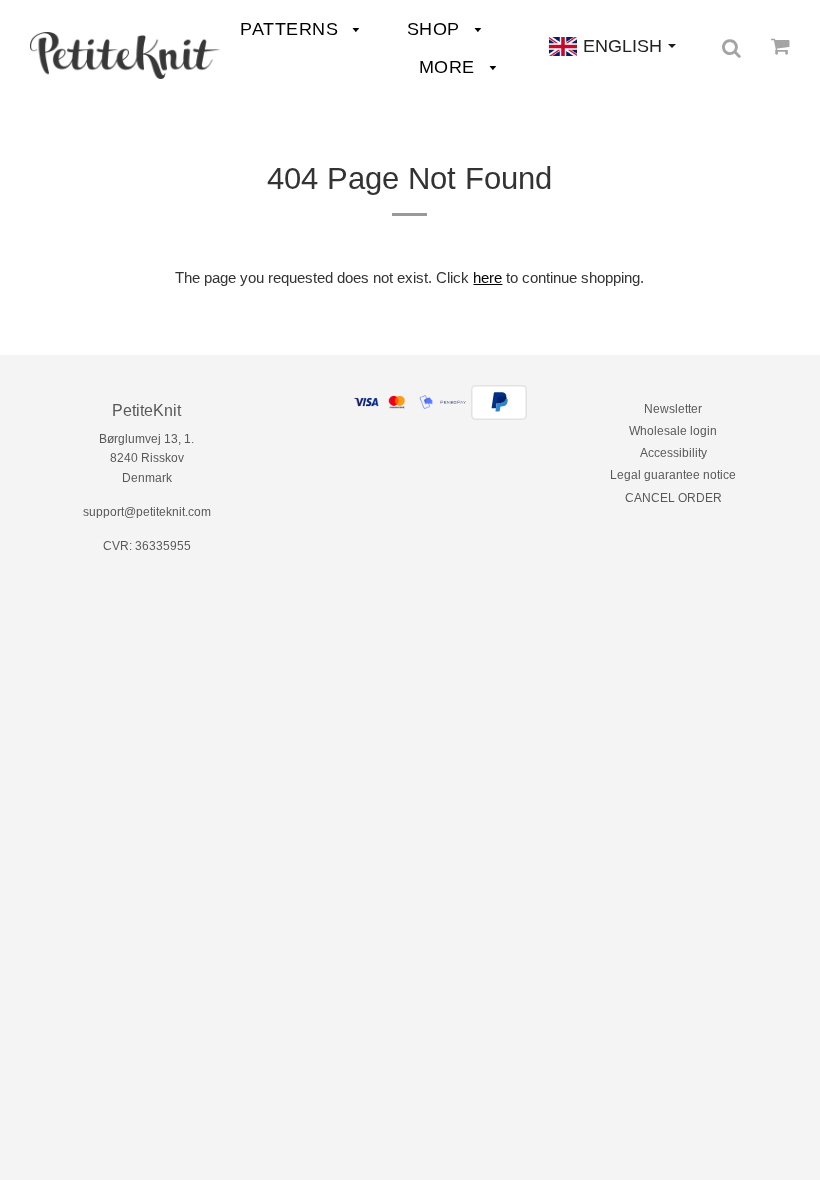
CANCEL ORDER (673, 498)
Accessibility (673, 453)
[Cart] (780, 46)
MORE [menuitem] (450, 67)
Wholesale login (673, 431)
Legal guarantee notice (673, 475)
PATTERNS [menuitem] (292, 29)
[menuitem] (125, 55)
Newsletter (673, 409)
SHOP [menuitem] (436, 29)
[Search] (731, 48)
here (487, 277)
